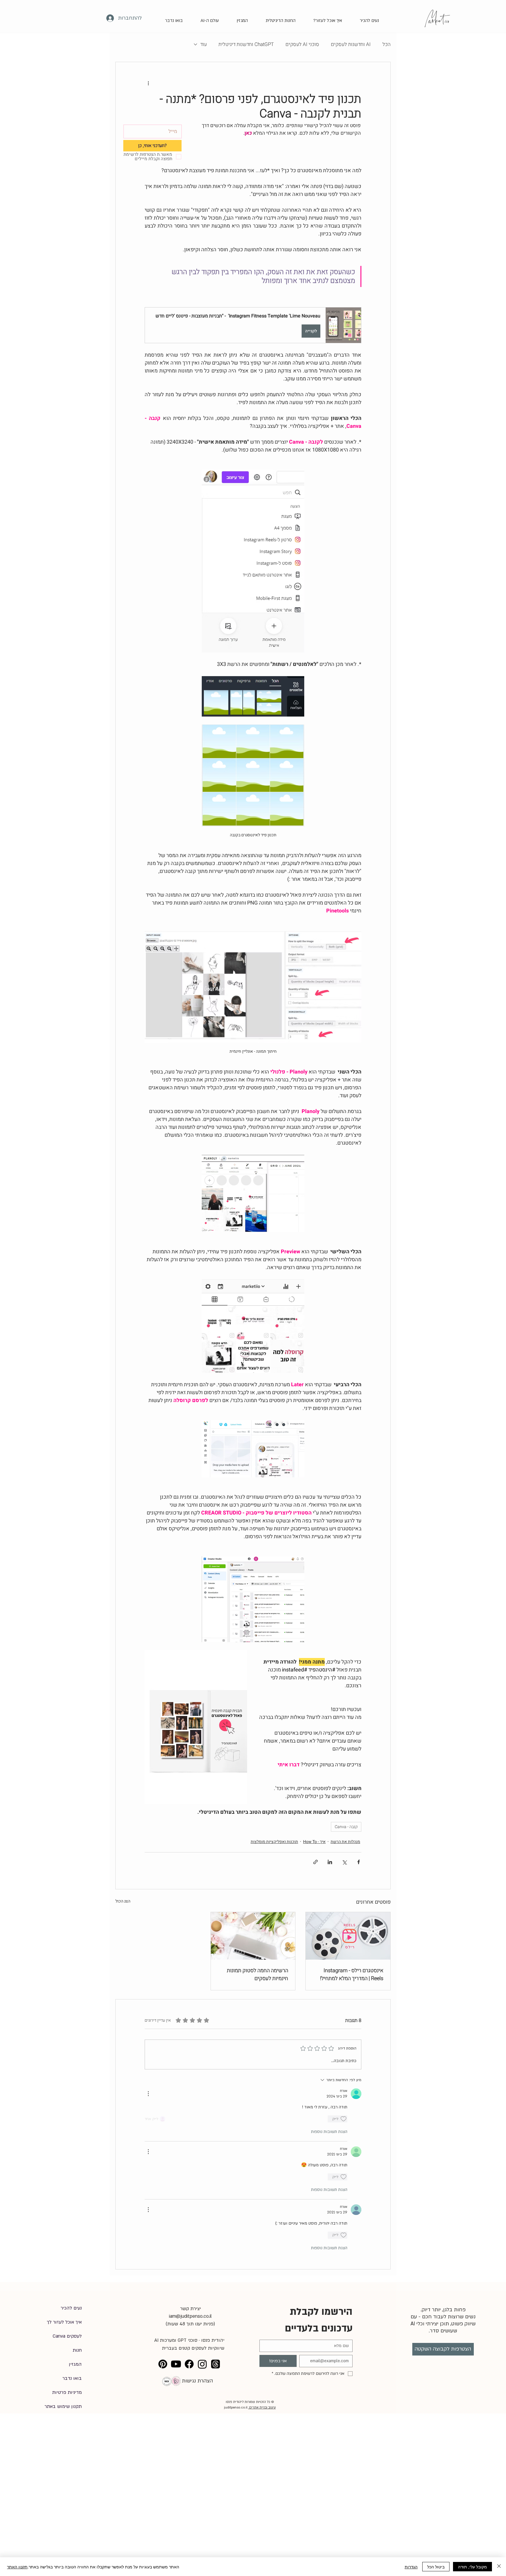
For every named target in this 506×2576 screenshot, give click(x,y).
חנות (77, 2350)
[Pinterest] (163, 2364)
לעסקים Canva (67, 2336)
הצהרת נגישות (197, 2381)
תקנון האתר (17, 2567)
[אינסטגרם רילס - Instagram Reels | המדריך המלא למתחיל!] (348, 1936)
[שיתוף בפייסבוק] (359, 1862)
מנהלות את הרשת (345, 1842)
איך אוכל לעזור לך (64, 2322)
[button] (324, 18)
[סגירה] (499, 2567)
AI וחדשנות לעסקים (351, 44)
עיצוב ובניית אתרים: (262, 2407)
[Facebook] (189, 2364)
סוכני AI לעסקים (302, 44)
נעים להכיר (71, 2308)
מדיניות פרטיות (67, 2392)
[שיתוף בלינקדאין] (330, 1862)
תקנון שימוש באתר (64, 2406)
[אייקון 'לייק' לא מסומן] (343, 2119)
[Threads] (216, 2364)
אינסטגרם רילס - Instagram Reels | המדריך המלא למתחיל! (352, 1975)
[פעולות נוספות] (148, 83)
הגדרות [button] (411, 2567)
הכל (387, 44)
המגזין (75, 2364)
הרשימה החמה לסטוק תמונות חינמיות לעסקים (258, 1975)
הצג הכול (123, 1901)
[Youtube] (176, 2364)
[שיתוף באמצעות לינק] (316, 1862)
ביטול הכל (436, 2567)
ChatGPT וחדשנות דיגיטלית (246, 44)
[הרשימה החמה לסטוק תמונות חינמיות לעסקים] (253, 1936)
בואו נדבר (72, 2378)
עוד (204, 44)
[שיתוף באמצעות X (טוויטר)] (344, 1862)
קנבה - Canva (346, 1827)
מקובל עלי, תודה (472, 2567)
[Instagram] (202, 2364)
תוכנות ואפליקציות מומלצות (274, 1842)
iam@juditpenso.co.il (190, 2316)
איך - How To (314, 1842)
